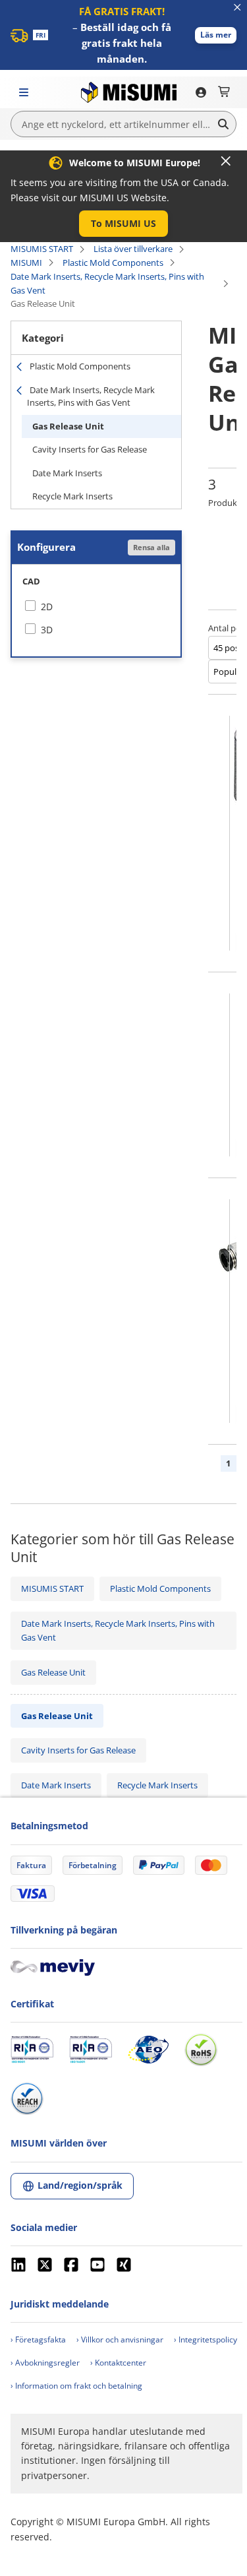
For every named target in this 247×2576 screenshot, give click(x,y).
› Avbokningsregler (45, 2363)
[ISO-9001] (32, 2050)
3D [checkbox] (47, 630)
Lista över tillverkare (133, 249)
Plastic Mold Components (113, 263)
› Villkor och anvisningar (120, 2340)
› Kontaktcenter (118, 2363)
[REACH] (27, 2098)
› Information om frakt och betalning (76, 2386)
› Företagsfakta (38, 2340)
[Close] (226, 161)
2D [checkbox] (47, 607)
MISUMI (26, 263)
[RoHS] (201, 2050)
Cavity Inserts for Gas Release (90, 449)
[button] (216, 35)
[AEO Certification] (148, 2050)
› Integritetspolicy (206, 2340)
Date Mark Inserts (67, 473)
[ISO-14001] (91, 2050)
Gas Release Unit (68, 426)
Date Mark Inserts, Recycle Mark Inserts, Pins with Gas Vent (107, 283)
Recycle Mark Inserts (72, 496)
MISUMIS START (42, 249)
